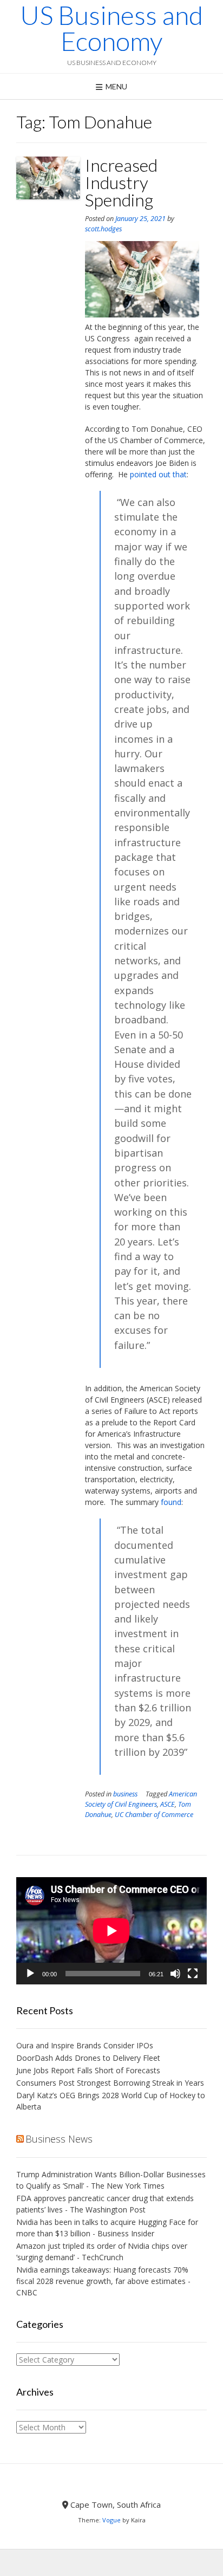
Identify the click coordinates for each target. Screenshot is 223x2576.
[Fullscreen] (193, 1974)
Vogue (111, 2520)
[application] (111, 1931)
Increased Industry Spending (121, 182)
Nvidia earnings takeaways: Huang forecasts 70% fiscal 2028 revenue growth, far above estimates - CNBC (103, 2281)
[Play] (30, 1974)
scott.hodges (103, 229)
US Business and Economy (111, 28)
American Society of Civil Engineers (141, 1799)
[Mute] (175, 1974)
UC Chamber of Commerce (154, 1815)
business (125, 1794)
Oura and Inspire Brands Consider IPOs (85, 2045)
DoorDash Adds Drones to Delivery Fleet (89, 2058)
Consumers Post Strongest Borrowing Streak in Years (110, 2083)
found (171, 1502)
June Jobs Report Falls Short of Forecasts (88, 2070)
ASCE (168, 1804)
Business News (59, 2139)
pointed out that (158, 474)
